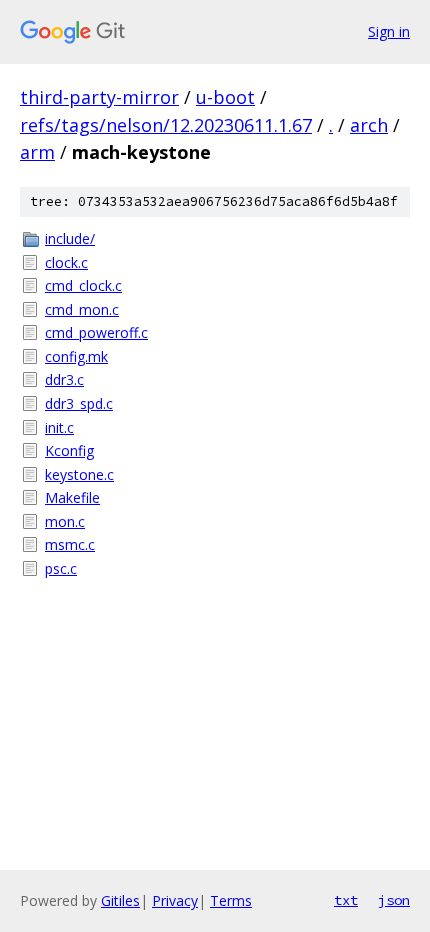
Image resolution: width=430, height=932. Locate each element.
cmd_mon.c (82, 309)
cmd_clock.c (83, 285)
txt (346, 900)
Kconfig (69, 450)
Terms (231, 900)
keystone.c (79, 474)
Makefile (72, 497)
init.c (59, 427)
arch (369, 125)
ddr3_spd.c (79, 403)
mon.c (65, 521)
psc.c (61, 568)
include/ (70, 238)
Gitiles (120, 900)
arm (37, 152)
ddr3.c (64, 379)
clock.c (66, 262)
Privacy (175, 900)
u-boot (225, 97)
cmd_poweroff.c (96, 332)
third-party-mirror (99, 97)
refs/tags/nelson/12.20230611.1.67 (166, 125)
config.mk (76, 356)
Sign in (389, 31)
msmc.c (70, 544)
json (394, 900)
